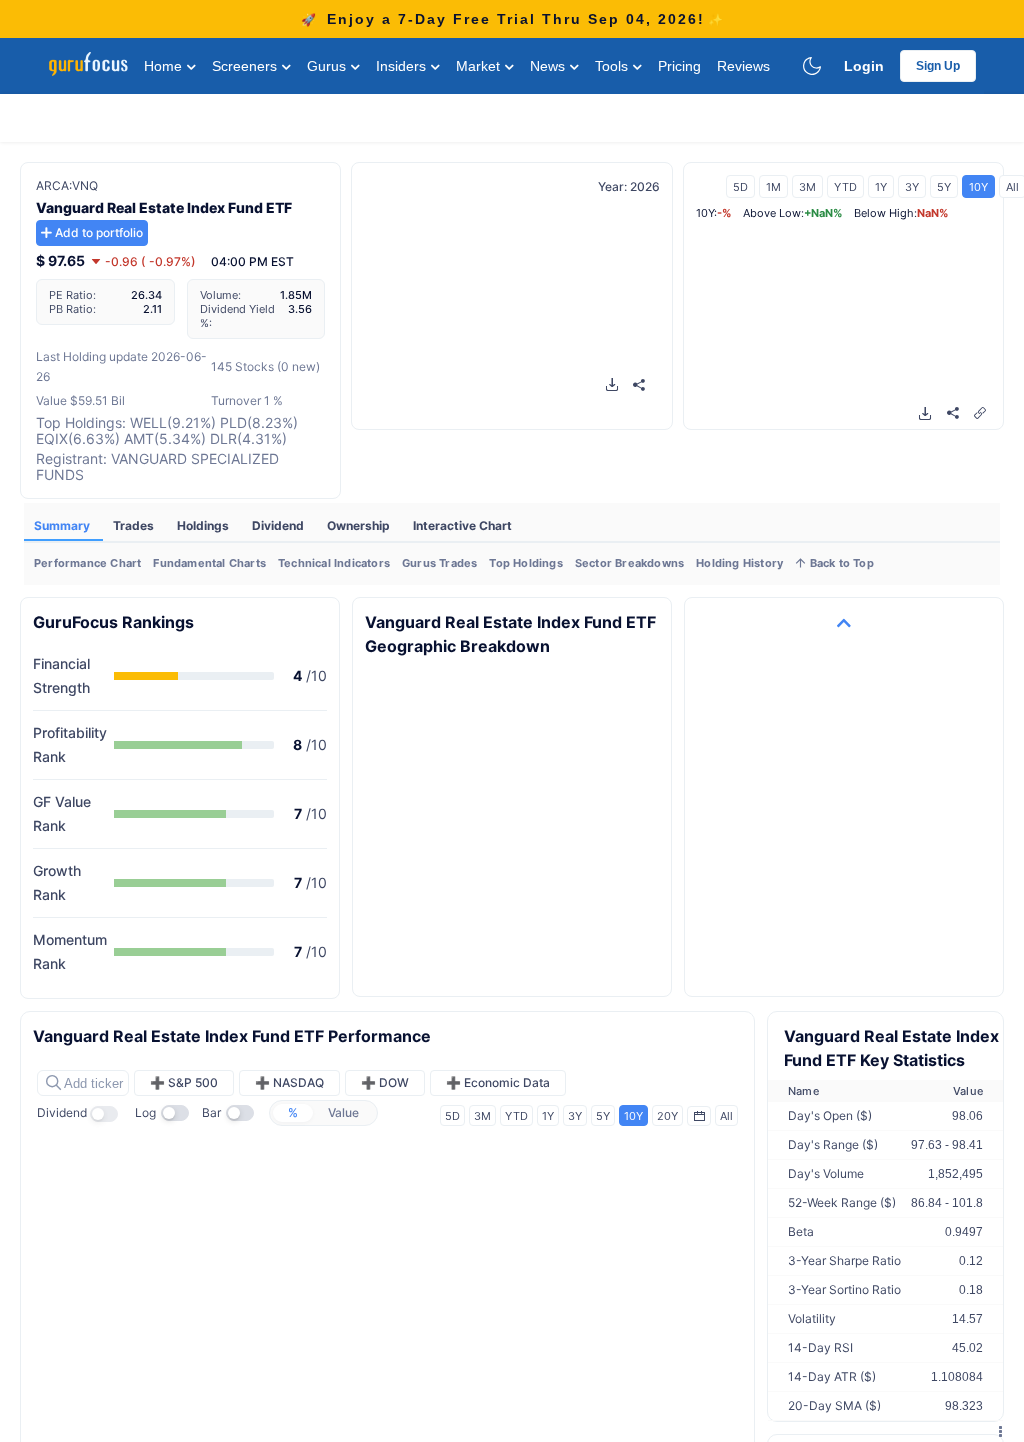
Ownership (360, 525)
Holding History (739, 563)
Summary (63, 525)
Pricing (679, 66)
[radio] (293, 1113)
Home (165, 66)
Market (480, 66)
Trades (135, 525)
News (549, 66)
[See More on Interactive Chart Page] (980, 412)
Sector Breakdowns (629, 563)
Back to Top (839, 563)
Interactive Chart (462, 525)
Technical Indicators (334, 563)
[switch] (110, 1114)
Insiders (403, 66)
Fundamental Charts (209, 563)
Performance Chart (87, 563)
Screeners (246, 66)
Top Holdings (525, 563)
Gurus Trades (439, 563)
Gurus (328, 66)
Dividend (279, 525)
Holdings (204, 525)
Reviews (743, 66)
